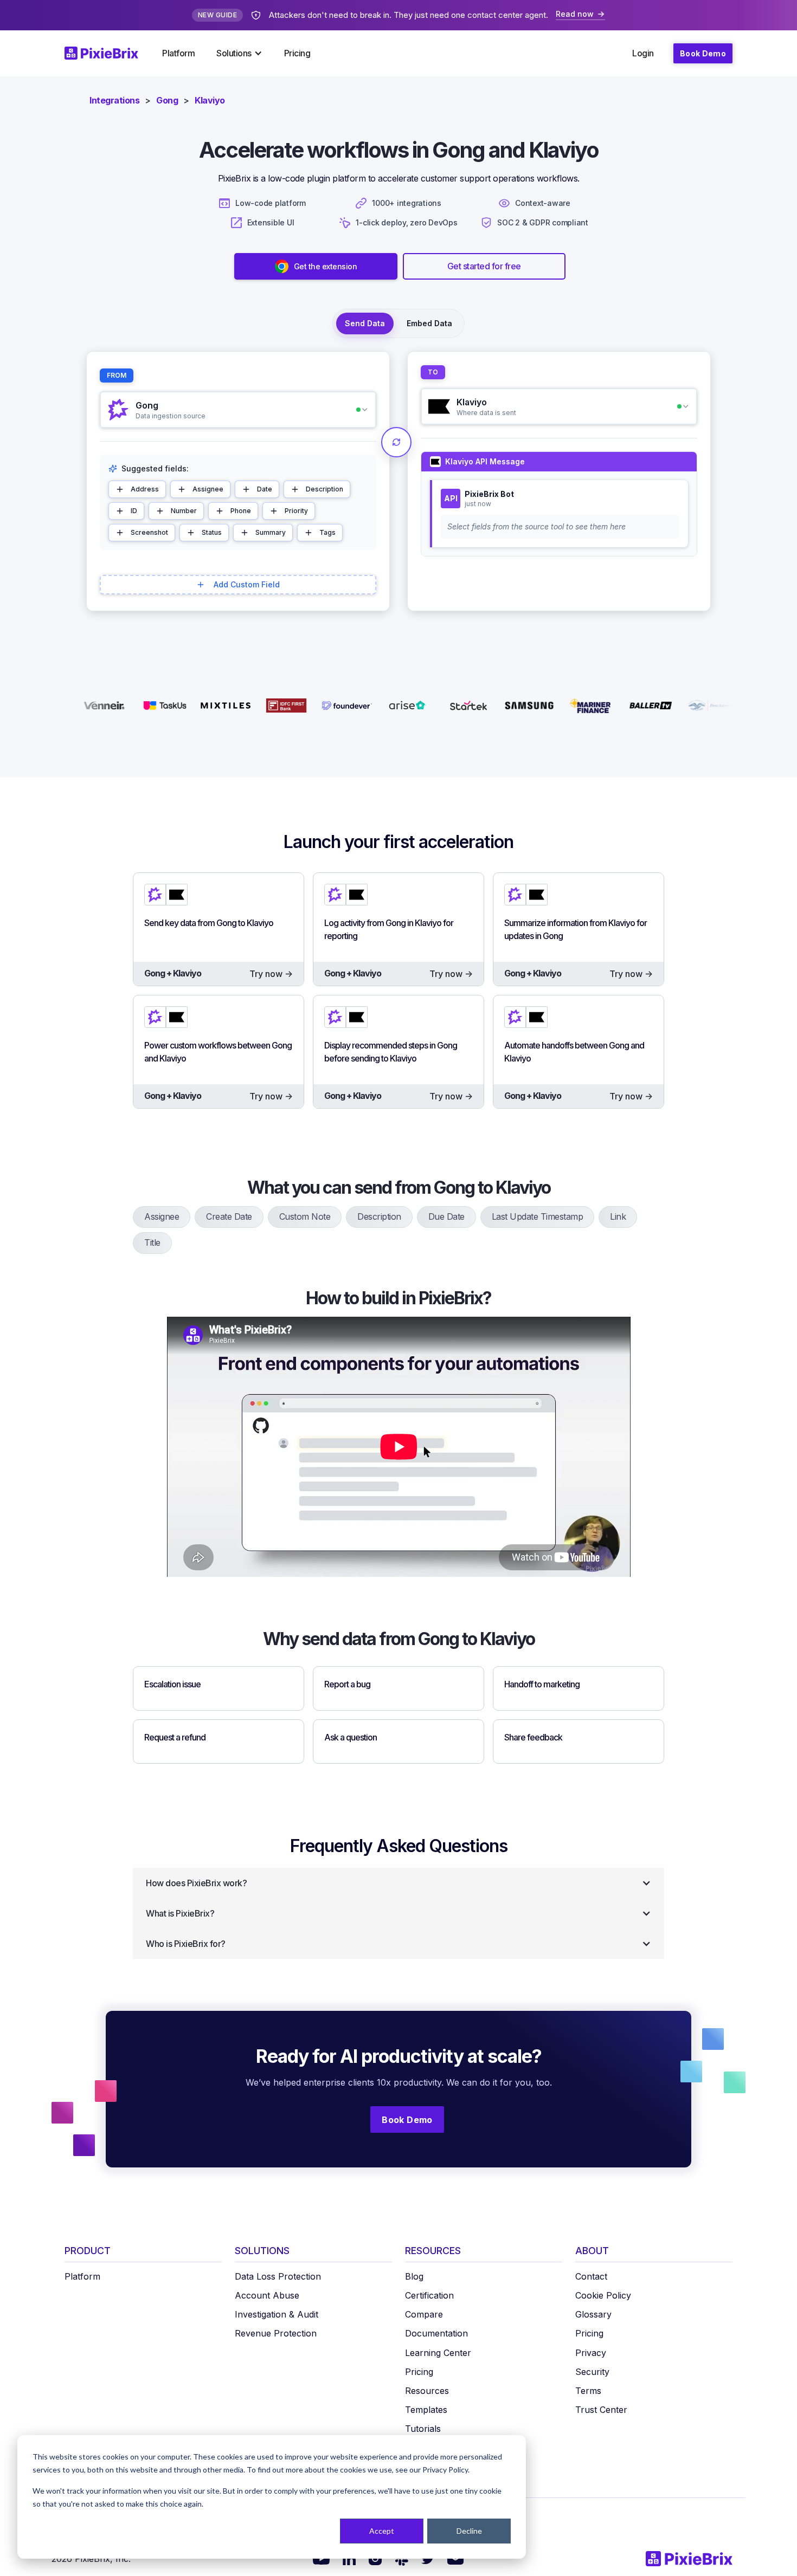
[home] (108, 53)
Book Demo (703, 53)
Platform (178, 53)
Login (643, 53)
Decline (469, 2531)
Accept (382, 2531)
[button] (239, 53)
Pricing (297, 53)
